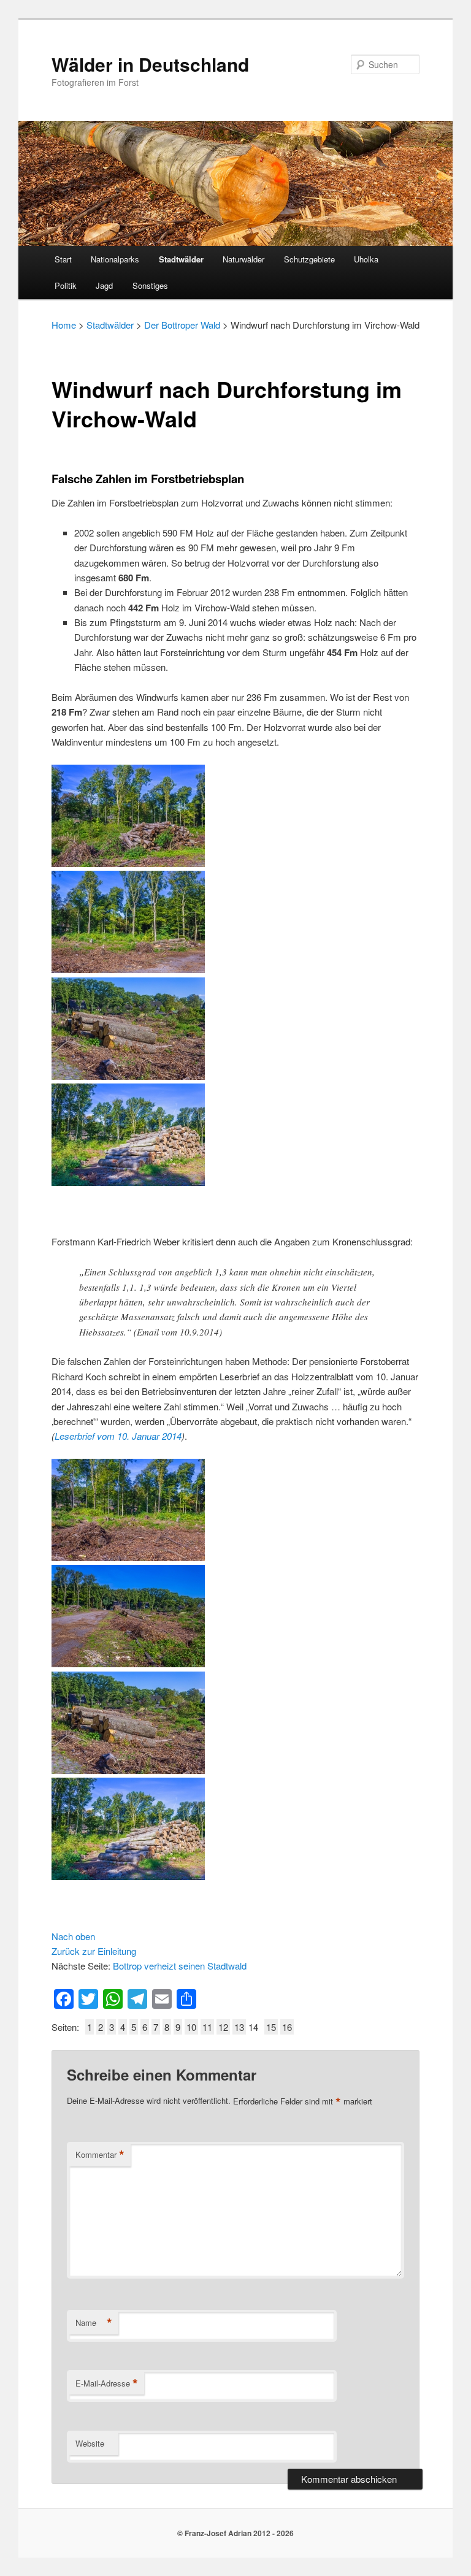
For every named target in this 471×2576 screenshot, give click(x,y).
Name (94, 2323)
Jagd (104, 285)
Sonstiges (150, 285)
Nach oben (73, 1936)
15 (271, 2027)
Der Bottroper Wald (182, 325)
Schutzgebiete (309, 259)
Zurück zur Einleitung (94, 1951)
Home (64, 325)
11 (207, 2027)
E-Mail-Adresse (107, 2383)
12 (223, 2027)
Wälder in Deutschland (150, 64)
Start (63, 259)
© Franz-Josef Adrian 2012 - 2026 (235, 2533)
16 (287, 2027)
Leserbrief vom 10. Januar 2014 (118, 1436)
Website (90, 2443)
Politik (66, 285)
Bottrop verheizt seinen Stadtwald (180, 1966)
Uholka (366, 259)
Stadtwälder (181, 259)
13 (239, 2027)
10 (191, 2027)
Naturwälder (243, 259)
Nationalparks (115, 259)
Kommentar (100, 2155)
